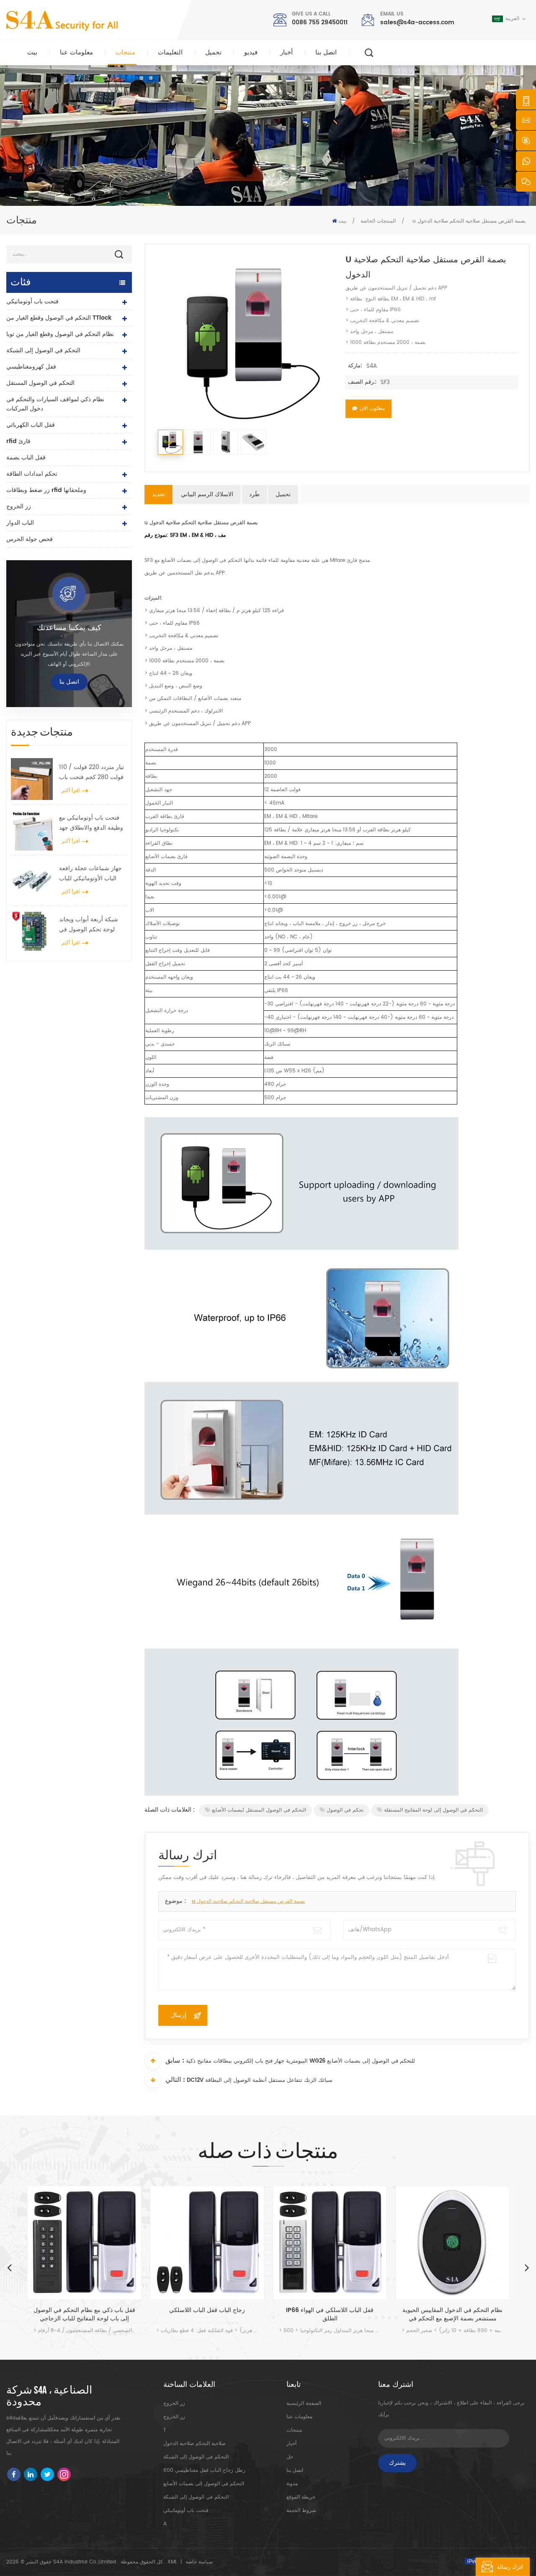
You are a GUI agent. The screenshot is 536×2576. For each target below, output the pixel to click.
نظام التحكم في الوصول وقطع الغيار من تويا (60, 334)
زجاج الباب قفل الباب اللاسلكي (207, 2311)
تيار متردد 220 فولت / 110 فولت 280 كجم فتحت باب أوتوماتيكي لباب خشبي (91, 772)
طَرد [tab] (254, 494)
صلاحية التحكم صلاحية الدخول (195, 2444)
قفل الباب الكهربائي (31, 425)
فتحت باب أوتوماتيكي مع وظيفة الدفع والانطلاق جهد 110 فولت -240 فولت (91, 823)
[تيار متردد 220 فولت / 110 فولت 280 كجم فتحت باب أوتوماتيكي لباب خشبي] (32, 779)
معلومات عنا (76, 53)
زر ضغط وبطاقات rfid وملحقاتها (46, 490)
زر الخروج (19, 506)
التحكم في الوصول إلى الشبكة (43, 350)
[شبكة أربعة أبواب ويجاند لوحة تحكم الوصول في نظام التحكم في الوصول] (32, 931)
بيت (32, 53)
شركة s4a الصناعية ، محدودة (49, 2397)
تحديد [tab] (158, 494)
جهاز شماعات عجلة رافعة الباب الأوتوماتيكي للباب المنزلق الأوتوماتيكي (90, 874)
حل (290, 2457)
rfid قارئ (18, 441)
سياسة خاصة (199, 2562)
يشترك (397, 2463)
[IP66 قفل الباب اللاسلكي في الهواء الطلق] (330, 2243)
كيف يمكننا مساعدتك (69, 628)
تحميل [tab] (283, 494)
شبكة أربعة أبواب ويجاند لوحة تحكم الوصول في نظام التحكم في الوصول (89, 925)
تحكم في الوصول (345, 1810)
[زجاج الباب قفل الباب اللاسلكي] (207, 2243)
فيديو (251, 53)
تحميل (213, 53)
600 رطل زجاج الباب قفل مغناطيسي (204, 2470)
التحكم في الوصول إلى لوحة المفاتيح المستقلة (433, 1810)
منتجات (125, 53)
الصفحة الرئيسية (304, 2403)
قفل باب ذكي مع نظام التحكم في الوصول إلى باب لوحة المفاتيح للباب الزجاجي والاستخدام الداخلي (84, 2315)
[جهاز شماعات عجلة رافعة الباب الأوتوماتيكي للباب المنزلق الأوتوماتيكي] (32, 880)
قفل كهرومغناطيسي (31, 367)
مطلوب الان (372, 409)
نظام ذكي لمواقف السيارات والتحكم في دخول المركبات (55, 404)
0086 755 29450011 (320, 22)
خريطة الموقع (301, 2497)
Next (527, 2267)
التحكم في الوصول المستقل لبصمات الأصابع (259, 1810)
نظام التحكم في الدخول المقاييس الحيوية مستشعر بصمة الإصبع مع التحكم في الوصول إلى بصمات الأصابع (452, 2315)
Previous (9, 2267)
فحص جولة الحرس (30, 539)
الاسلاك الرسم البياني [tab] (207, 494)
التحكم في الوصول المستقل (40, 383)
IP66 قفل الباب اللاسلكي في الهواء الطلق (330, 2315)
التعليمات (170, 53)
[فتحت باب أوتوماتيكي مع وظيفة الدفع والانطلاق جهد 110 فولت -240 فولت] (32, 830)
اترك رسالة (510, 2567)
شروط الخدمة (301, 2511)
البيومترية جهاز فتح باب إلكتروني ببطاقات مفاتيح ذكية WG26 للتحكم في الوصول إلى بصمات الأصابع (300, 2061)
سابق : (175, 2061)
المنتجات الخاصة (378, 221)
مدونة (292, 2484)
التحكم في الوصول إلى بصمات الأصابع (204, 2484)
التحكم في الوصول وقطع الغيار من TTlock (59, 318)
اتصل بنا (326, 53)
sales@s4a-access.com (417, 22)
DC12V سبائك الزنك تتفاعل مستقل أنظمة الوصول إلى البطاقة (260, 2080)
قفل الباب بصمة (26, 458)
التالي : (175, 2080)
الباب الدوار (20, 523)
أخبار (286, 53)
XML (172, 2562)
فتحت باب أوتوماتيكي (32, 301)
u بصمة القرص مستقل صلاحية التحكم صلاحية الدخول (248, 1901)
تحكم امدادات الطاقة (32, 474)
